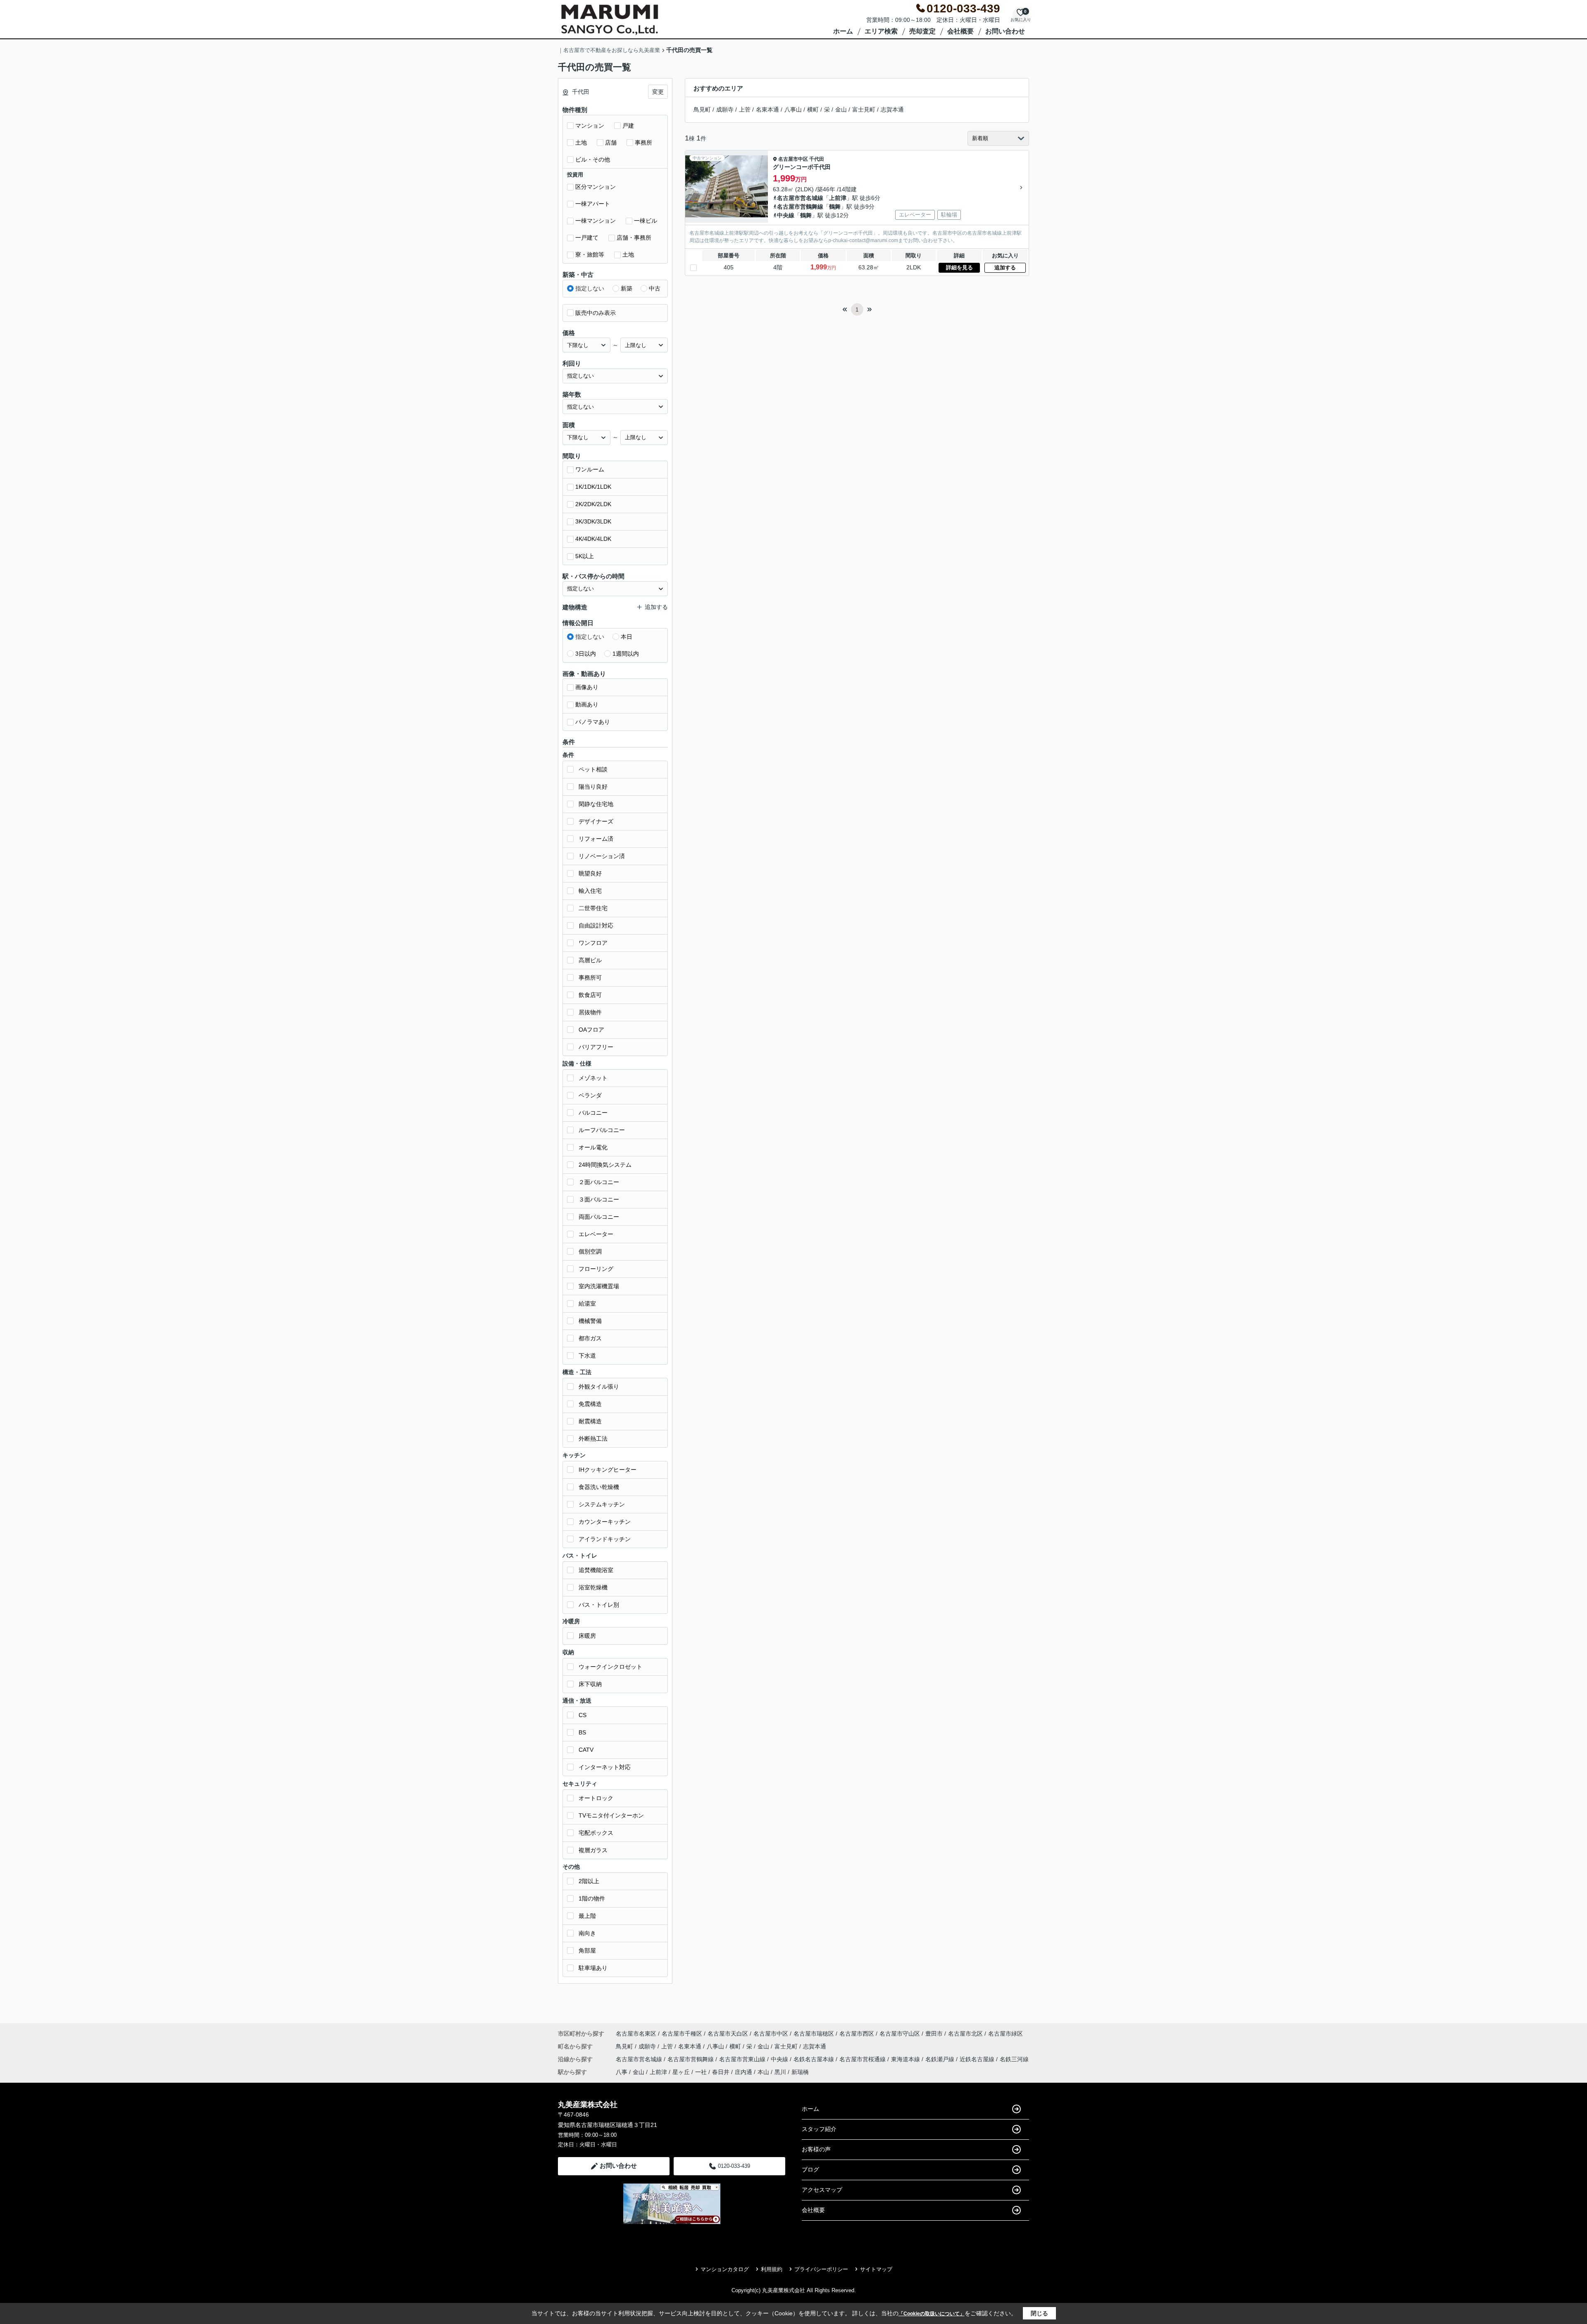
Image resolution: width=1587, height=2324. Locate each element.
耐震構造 (590, 1421)
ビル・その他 (593, 159)
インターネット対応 (605, 1767)
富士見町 (864, 109)
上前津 (838, 198)
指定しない (590, 288)
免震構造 (590, 1404)
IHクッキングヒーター (608, 1470)
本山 (763, 2072)
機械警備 (590, 1321)
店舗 (611, 143)
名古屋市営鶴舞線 (800, 207)
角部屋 (587, 1951)
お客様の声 (816, 2149)
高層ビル (590, 960)
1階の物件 (592, 1898)
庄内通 (743, 2072)
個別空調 (590, 1251)
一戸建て (587, 238)
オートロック (596, 1798)
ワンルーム (590, 469)
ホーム (843, 31)
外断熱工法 (593, 1439)
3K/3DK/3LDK (593, 521)
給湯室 (587, 1304)
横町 (813, 109)
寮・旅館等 (590, 255)
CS (583, 1715)
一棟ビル (646, 221)
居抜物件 (590, 1012)
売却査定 (922, 31)
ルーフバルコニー (602, 1130)
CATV (586, 1750)
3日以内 (586, 654)
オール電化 (593, 1147)
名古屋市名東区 (636, 2034)
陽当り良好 (593, 787)
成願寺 (725, 109)
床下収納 (590, 1684)
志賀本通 (892, 109)
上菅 (745, 109)
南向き (587, 1933)
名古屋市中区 (793, 159)
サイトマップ (876, 2269)
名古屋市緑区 (1006, 2034)
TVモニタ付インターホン (611, 1815)
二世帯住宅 (593, 908)
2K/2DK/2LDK (593, 504)
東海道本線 (906, 2059)
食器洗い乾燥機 (599, 1487)
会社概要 (960, 31)
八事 (622, 2072)
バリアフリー (596, 1047)
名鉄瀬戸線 (941, 2059)
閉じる (1039, 2313)
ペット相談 (593, 769)
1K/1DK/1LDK (593, 487)
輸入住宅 (590, 891)
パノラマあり (593, 722)
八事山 (793, 109)
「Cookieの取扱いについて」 (932, 2314)
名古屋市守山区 (900, 2034)
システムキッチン (602, 1504)
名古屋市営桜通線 (863, 2059)
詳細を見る (959, 268)
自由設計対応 (596, 925)
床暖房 (587, 1636)
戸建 (628, 126)
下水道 (587, 1356)
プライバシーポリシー (821, 2269)
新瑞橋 (800, 2072)
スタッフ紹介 (819, 2129)
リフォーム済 (596, 839)
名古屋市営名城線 (800, 198)
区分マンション (596, 187)
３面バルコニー (599, 1199)
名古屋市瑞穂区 (814, 2034)
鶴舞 (835, 207)
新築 (627, 288)
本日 (627, 637)
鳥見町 (702, 109)
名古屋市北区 (965, 2034)
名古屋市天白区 (728, 2034)
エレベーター (596, 1234)
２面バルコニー (599, 1182)
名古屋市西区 (857, 2034)
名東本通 (767, 109)
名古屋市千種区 (682, 2034)
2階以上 (589, 1881)
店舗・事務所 (634, 238)
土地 (581, 143)
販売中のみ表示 (596, 313)
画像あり (587, 687)
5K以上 (585, 556)
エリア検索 (881, 31)
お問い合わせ (1005, 31)
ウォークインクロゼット (610, 1667)
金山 (841, 109)
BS (582, 1732)
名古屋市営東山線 (743, 2059)
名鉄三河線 (1014, 2059)
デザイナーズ (596, 821)
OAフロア (591, 1030)
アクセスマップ (822, 2190)
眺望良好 (590, 873)
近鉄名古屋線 (978, 2059)
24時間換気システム (605, 1165)
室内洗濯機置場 (599, 1286)
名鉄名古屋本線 (815, 2059)
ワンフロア (593, 943)
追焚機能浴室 (596, 1570)
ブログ (810, 2169)
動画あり (587, 704)
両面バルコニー (599, 1217)
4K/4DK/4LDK (593, 539)
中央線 (786, 215)
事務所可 (590, 978)
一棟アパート (593, 204)
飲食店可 (590, 995)
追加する (1005, 268)
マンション (590, 126)
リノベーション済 (602, 856)
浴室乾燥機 (593, 1587)
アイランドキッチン (605, 1539)
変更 (658, 92)
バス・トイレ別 (599, 1605)
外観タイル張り (599, 1387)
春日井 (721, 2072)
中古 (655, 288)
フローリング (596, 1269)
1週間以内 (626, 654)
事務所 (643, 143)
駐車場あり (593, 1968)
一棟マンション (596, 221)
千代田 (817, 159)
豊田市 (934, 2034)
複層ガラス (593, 1850)
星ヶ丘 (681, 2072)
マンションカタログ (725, 2269)
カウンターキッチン (605, 1522)
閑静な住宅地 (596, 804)
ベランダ (590, 1095)
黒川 (780, 2072)
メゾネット (593, 1078)
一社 (701, 2072)
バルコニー (593, 1113)
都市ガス (590, 1338)
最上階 (587, 1916)
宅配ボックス (596, 1833)
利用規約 (772, 2269)
